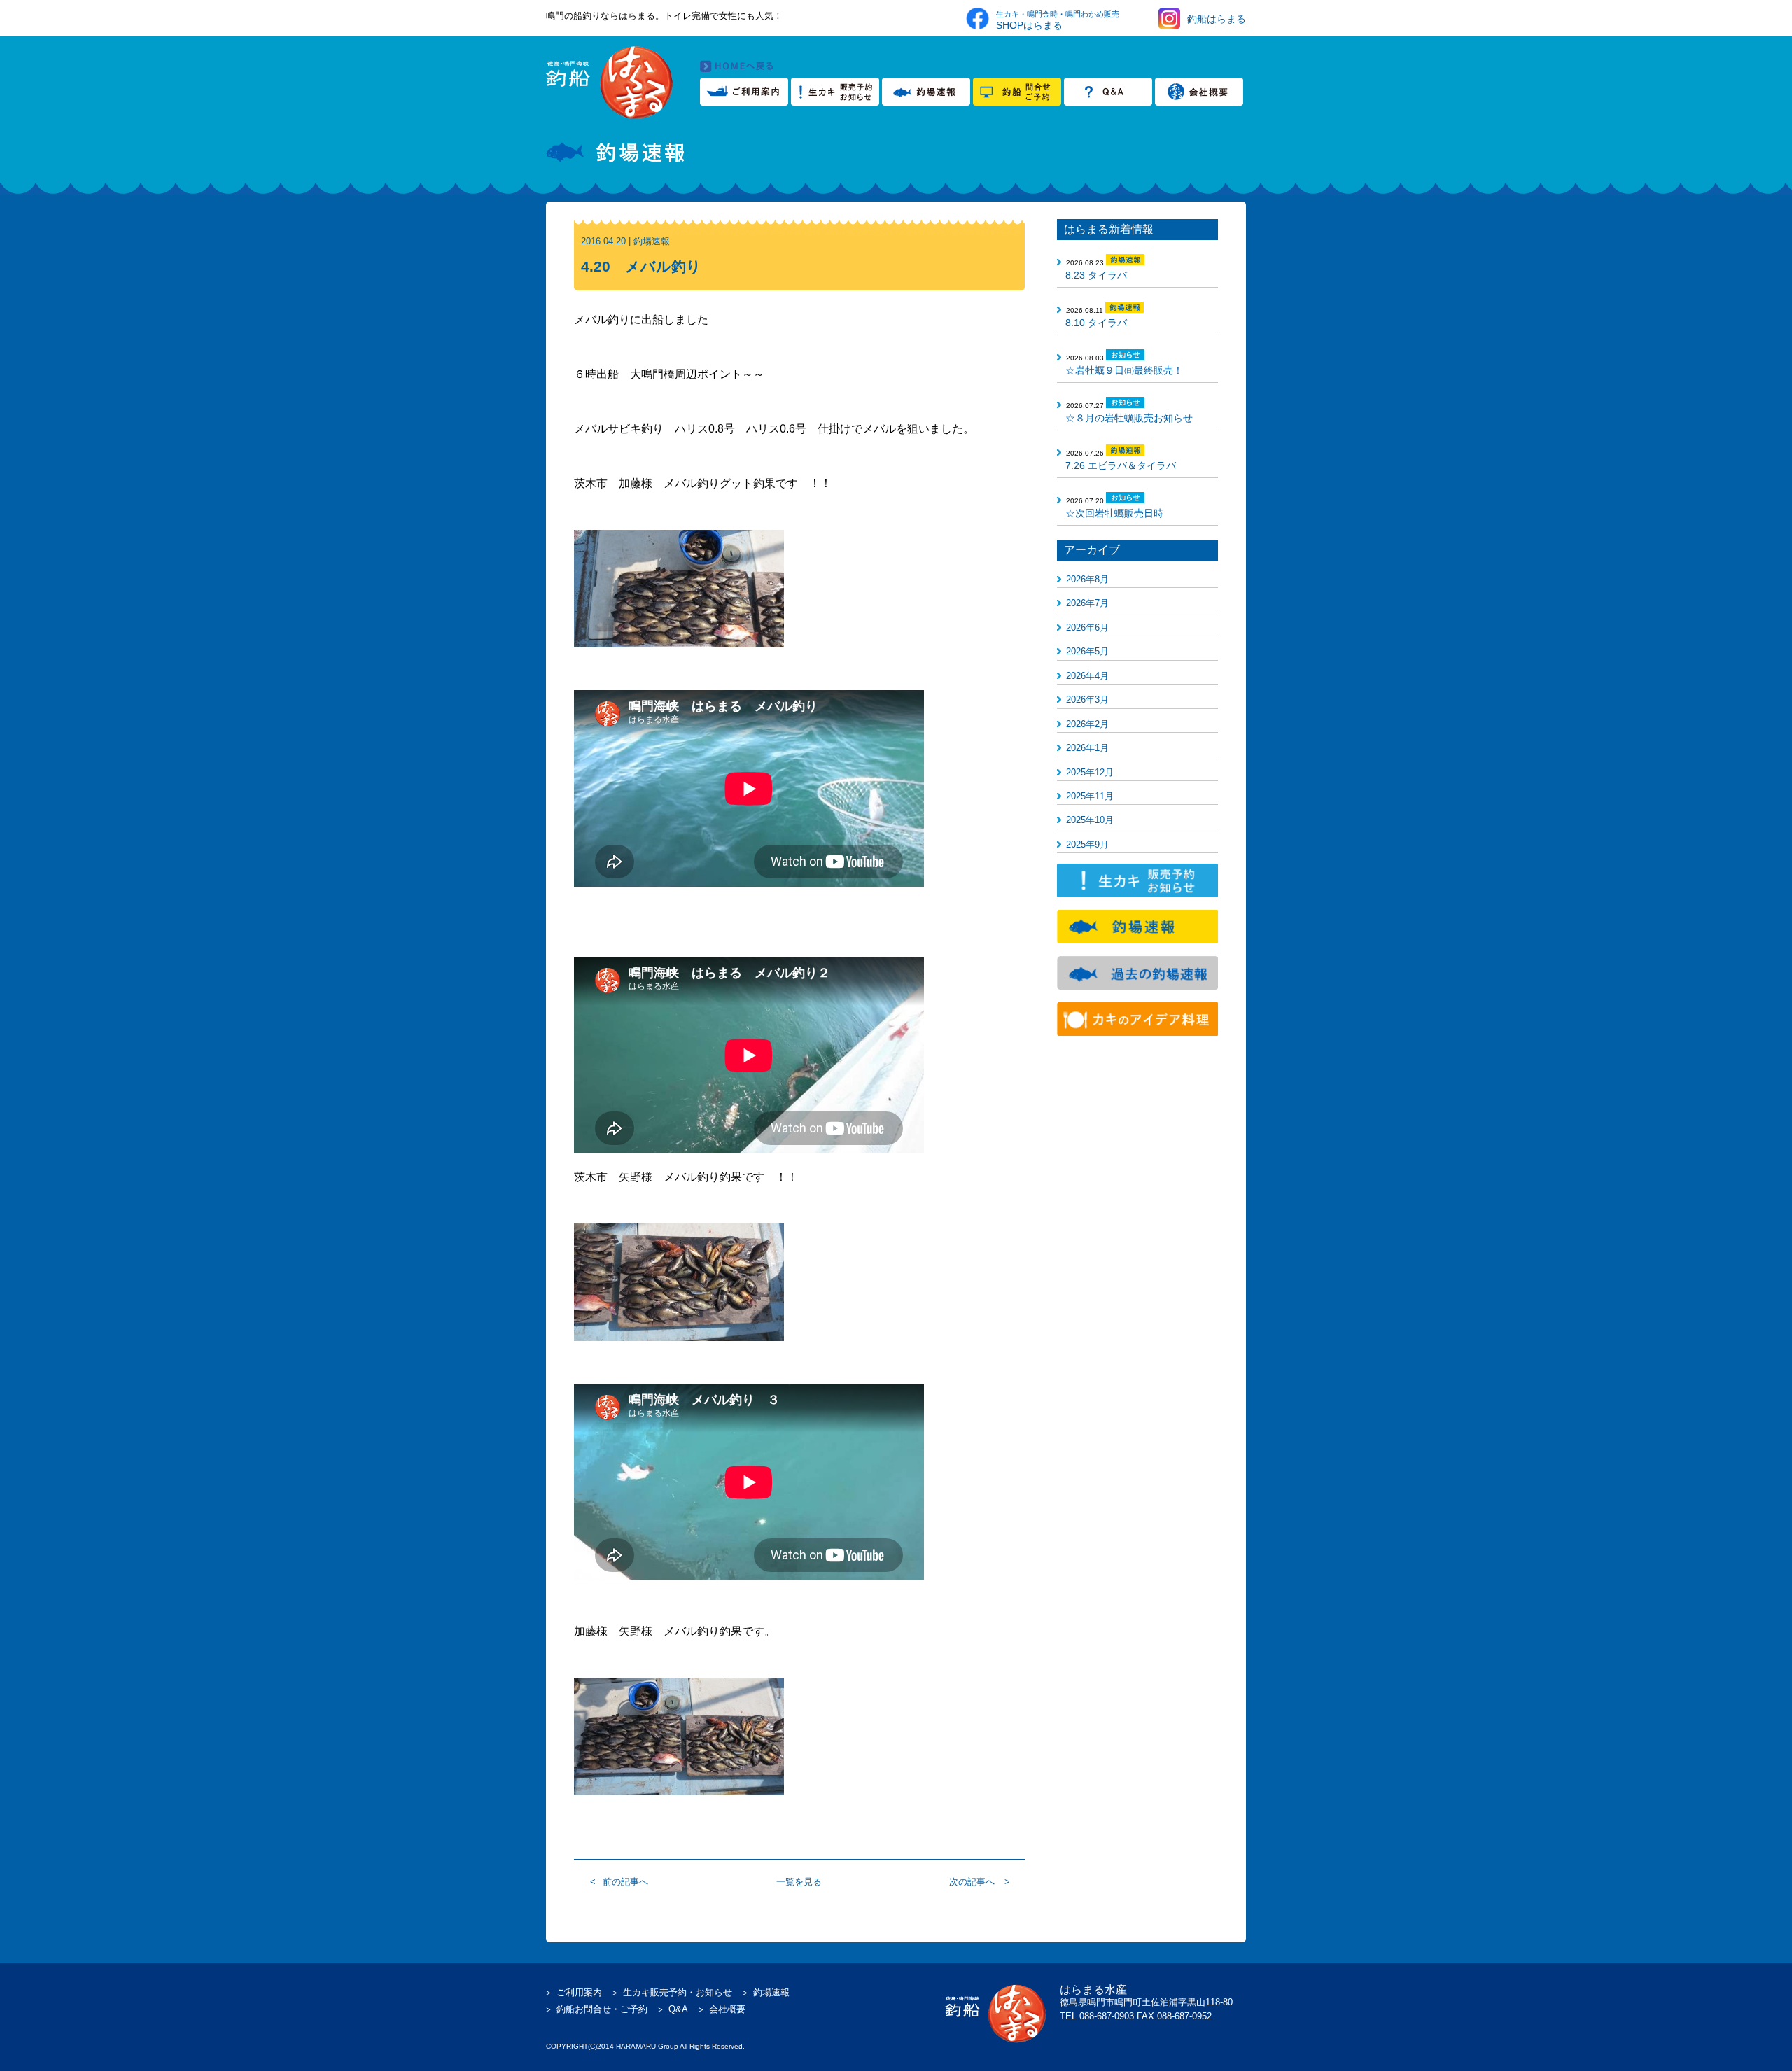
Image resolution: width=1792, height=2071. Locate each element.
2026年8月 (1087, 579)
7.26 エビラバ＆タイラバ (1121, 465)
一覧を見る (799, 1882)
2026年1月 (1087, 748)
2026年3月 (1087, 700)
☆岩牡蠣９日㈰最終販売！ (1124, 370)
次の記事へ (972, 1882)
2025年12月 (1090, 772)
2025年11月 (1090, 796)
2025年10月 (1090, 820)
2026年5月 (1087, 651)
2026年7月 (1087, 603)
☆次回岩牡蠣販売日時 (1114, 513)
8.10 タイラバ (1096, 323)
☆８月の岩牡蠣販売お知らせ (1129, 418)
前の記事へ (625, 1882)
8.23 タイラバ (1096, 275)
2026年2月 (1087, 724)
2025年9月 (1087, 844)
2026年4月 (1087, 676)
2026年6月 (1087, 627)
